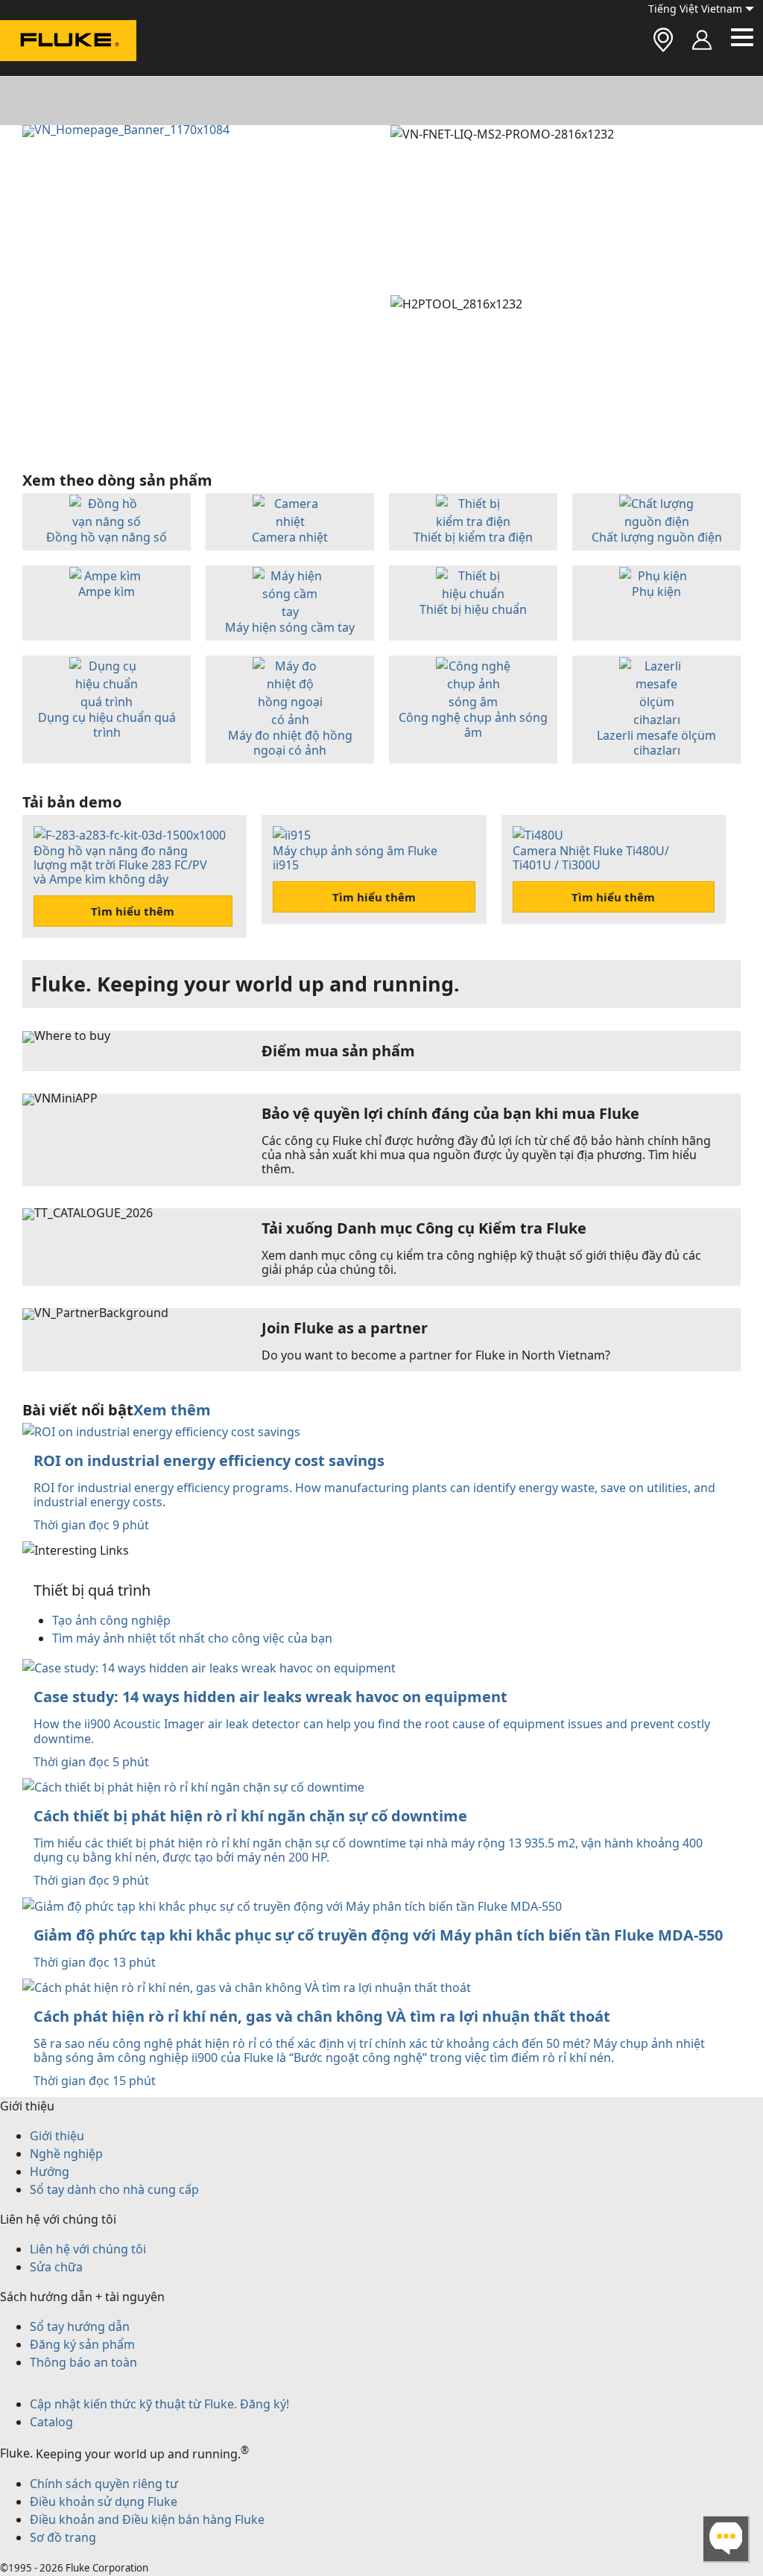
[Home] (68, 43)
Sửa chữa (56, 2267)
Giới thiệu (57, 2136)
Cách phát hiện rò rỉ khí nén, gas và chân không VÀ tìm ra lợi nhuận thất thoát (322, 2016)
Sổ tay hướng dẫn (80, 2326)
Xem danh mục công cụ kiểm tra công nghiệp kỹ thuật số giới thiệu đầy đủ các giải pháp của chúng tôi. (481, 1262)
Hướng (50, 2171)
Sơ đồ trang (63, 2537)
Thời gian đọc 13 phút (95, 1962)
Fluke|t (60, 74)
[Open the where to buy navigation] (663, 41)
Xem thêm (172, 1410)
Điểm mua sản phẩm (338, 1051)
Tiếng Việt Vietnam (695, 9)
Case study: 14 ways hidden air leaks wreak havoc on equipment (270, 1697)
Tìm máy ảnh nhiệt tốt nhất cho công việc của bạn (192, 1638)
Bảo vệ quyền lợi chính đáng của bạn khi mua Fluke (450, 1113)
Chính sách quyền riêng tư (104, 2484)
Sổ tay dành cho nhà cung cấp (114, 2189)
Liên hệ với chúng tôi (88, 2249)
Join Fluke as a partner (345, 1328)
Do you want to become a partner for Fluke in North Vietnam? (436, 1355)
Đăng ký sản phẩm (82, 2344)
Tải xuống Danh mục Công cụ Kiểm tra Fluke (424, 1227)
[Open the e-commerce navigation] (702, 41)
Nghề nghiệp (66, 2154)
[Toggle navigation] (742, 37)
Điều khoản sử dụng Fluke (104, 2502)
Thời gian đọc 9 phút (91, 1525)
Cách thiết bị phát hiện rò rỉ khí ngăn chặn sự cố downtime (250, 1816)
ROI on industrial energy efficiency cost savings (209, 1460)
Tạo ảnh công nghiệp (111, 1620)
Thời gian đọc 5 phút (91, 1762)
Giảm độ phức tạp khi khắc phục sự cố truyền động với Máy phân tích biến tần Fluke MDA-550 (378, 1935)
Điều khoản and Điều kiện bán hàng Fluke (147, 2519)
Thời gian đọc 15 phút (95, 2081)
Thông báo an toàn (83, 2362)
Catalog (51, 2422)
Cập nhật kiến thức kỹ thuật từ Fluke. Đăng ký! (159, 2404)
